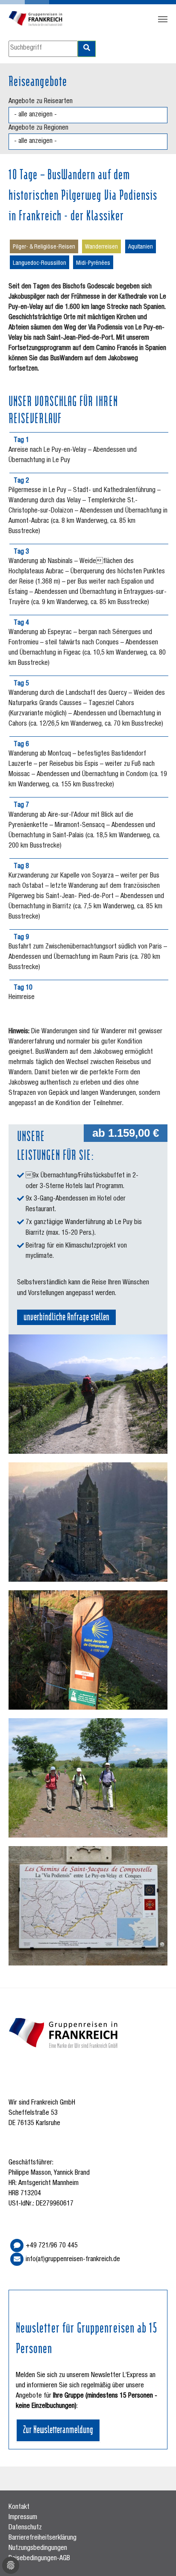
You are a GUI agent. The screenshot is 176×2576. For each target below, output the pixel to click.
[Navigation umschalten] (163, 19)
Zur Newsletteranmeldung (58, 2429)
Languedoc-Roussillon (40, 264)
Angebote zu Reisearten (41, 102)
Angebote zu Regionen (38, 128)
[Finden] (87, 49)
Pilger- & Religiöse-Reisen (44, 247)
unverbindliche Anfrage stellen (66, 1316)
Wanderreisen (101, 247)
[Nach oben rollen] (157, 2557)
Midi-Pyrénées (93, 264)
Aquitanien (141, 247)
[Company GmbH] (36, 19)
